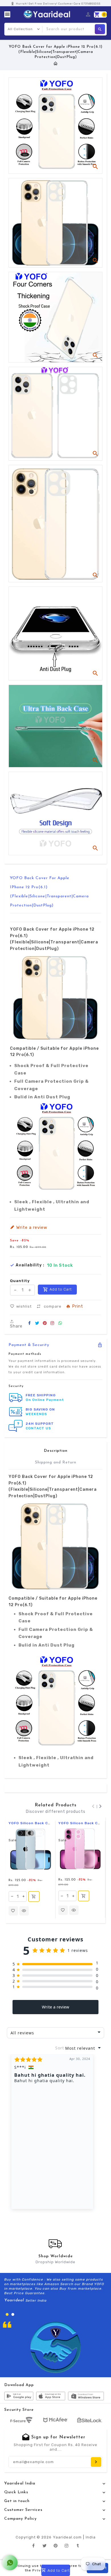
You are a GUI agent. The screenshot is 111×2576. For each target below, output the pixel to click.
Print (78, 1307)
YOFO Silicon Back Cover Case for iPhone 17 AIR (30, 1823)
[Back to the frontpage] (56, 64)
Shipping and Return (56, 1462)
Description (56, 1451)
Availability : (30, 1265)
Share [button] (16, 1326)
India (91, 2537)
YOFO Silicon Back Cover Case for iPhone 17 (80, 1823)
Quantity (20, 1281)
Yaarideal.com (67, 2537)
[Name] (96, 2462)
